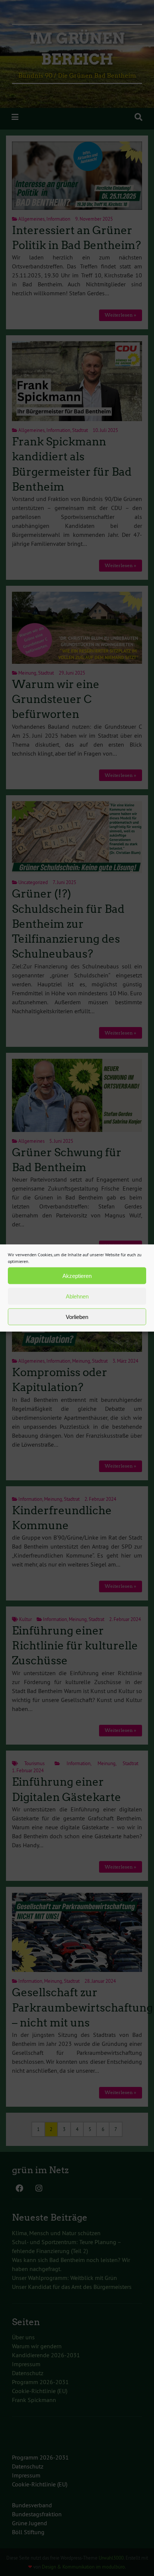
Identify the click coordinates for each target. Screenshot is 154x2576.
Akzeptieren (77, 1275)
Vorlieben (77, 1317)
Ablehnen (77, 1296)
